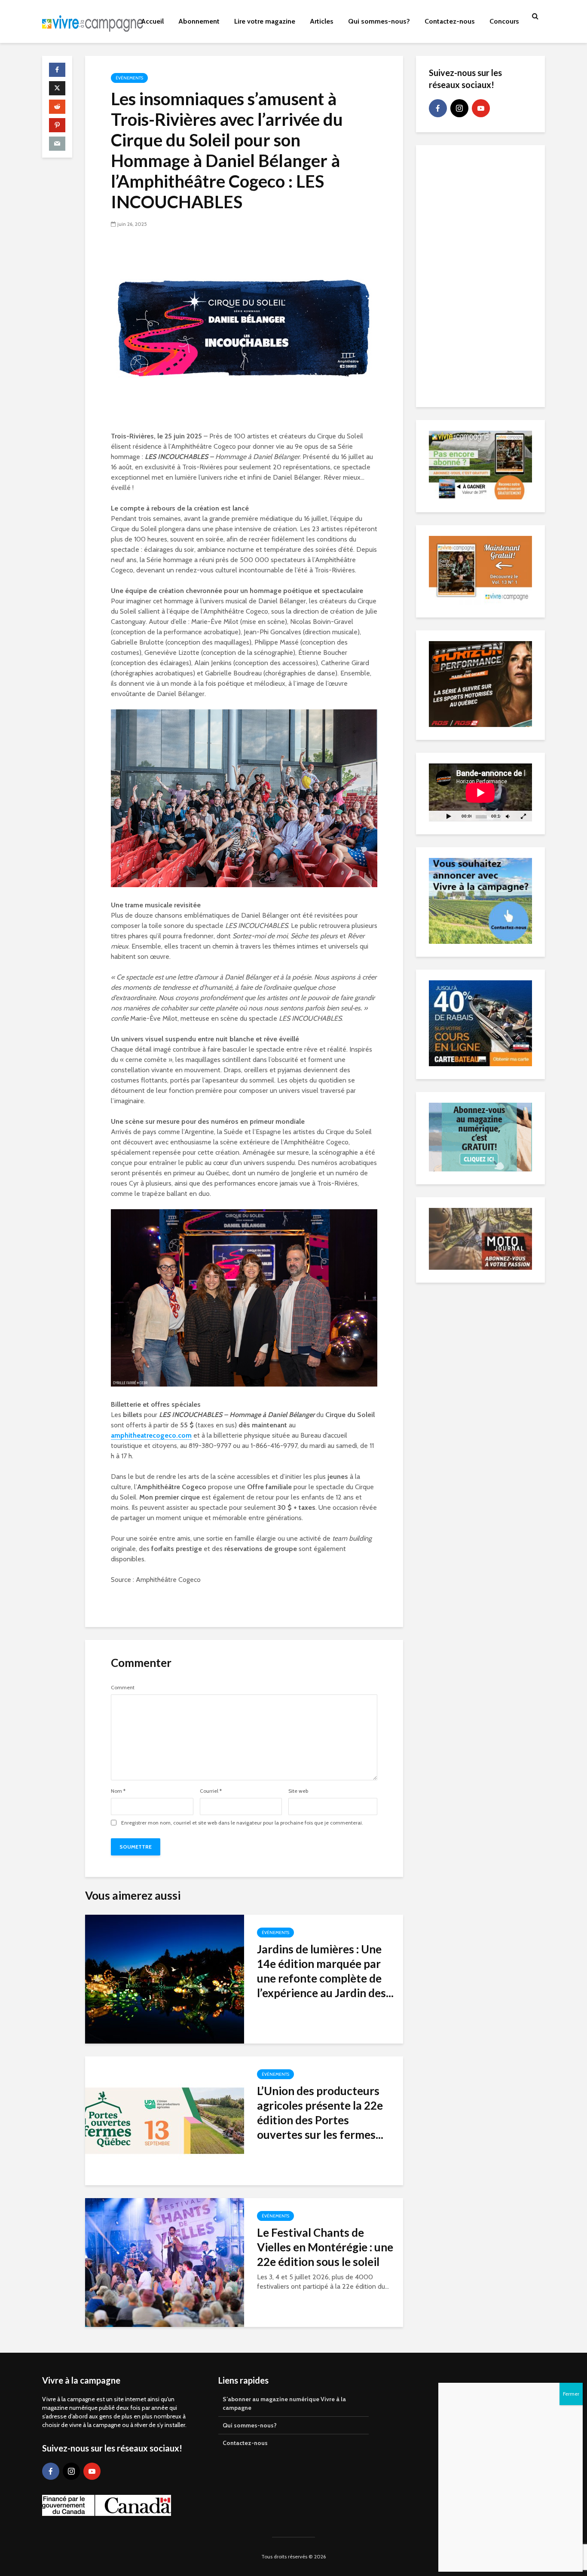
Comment (123, 1688)
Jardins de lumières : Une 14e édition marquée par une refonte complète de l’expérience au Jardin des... (325, 1971)
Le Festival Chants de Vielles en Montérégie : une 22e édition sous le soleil (325, 2247)
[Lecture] (449, 816)
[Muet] (508, 816)
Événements (129, 78)
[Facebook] (438, 108)
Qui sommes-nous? (379, 21)
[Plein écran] (523, 816)
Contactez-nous (450, 21)
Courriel (211, 1791)
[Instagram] (459, 108)
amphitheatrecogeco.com (151, 1435)
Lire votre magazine (265, 21)
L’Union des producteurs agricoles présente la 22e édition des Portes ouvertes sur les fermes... (320, 2113)
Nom (118, 1791)
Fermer (571, 2394)
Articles (322, 21)
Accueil (152, 21)
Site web (298, 1791)
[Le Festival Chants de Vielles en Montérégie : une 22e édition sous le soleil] (165, 2262)
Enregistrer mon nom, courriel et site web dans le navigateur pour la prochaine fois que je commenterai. (242, 1823)
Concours (504, 21)
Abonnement (199, 21)
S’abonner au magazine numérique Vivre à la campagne (284, 2403)
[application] (480, 792)
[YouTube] (481, 108)
